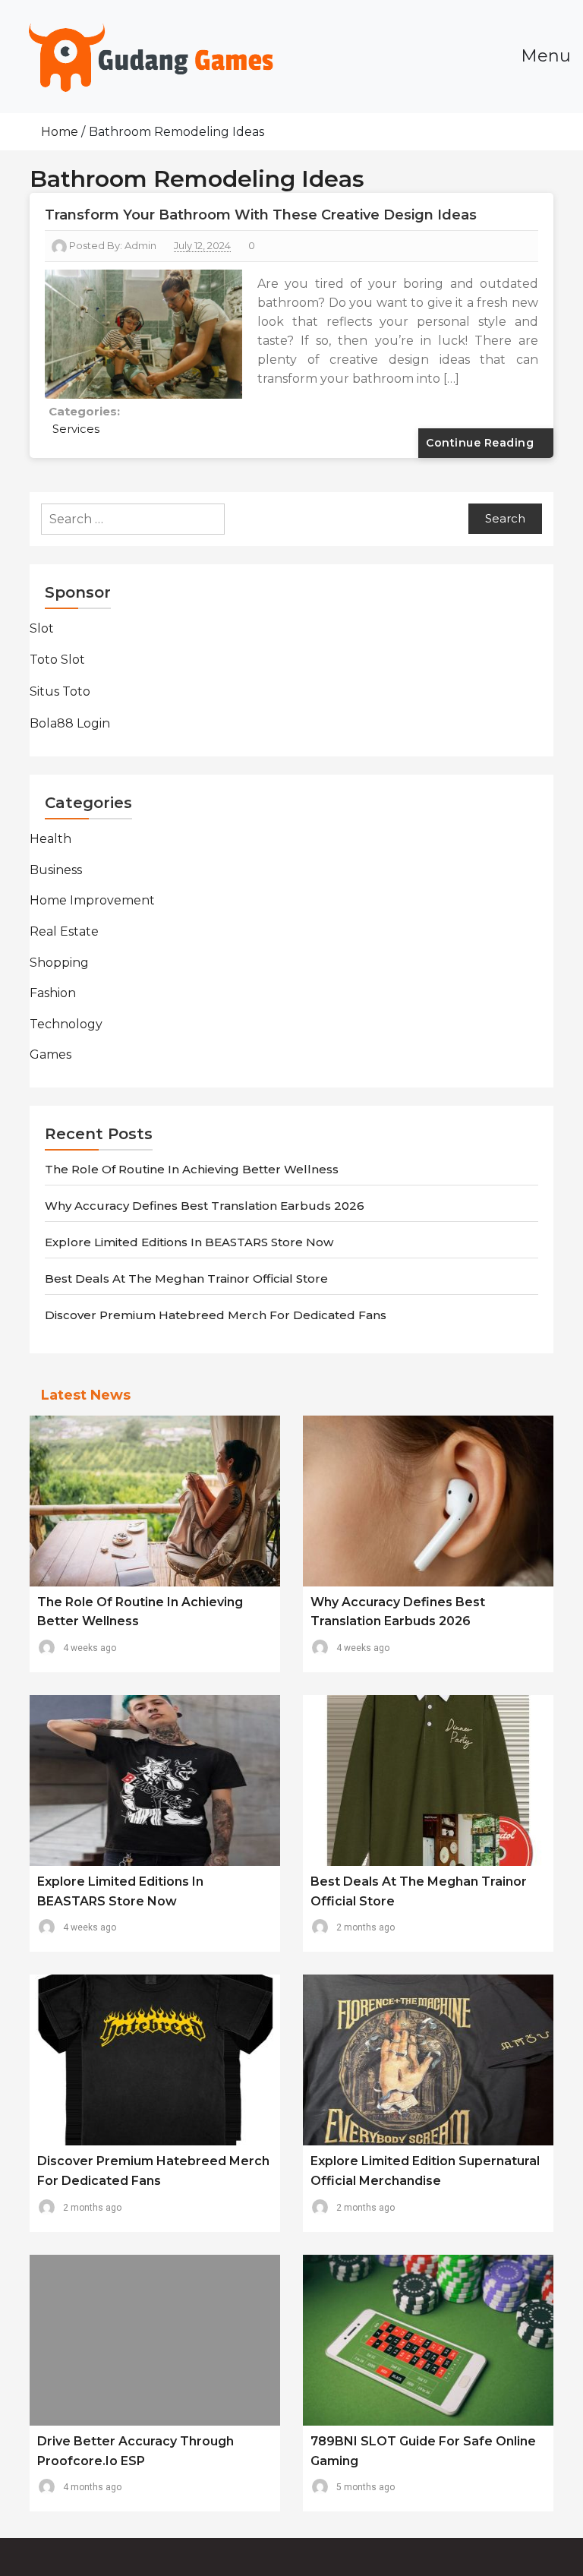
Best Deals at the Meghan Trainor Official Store (186, 1279)
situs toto (60, 691)
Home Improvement (92, 900)
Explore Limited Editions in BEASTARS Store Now (189, 1242)
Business (56, 870)
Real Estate (64, 931)
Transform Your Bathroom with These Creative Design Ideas (261, 215)
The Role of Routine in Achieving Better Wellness (192, 1169)
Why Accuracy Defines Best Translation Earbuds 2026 (205, 1206)
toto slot (57, 660)
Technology (66, 1024)
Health (50, 839)
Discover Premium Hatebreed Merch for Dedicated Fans (216, 1315)
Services (76, 429)
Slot (42, 628)
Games (50, 1054)
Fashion (53, 993)
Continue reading (482, 443)
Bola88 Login (70, 723)
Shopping (59, 963)
